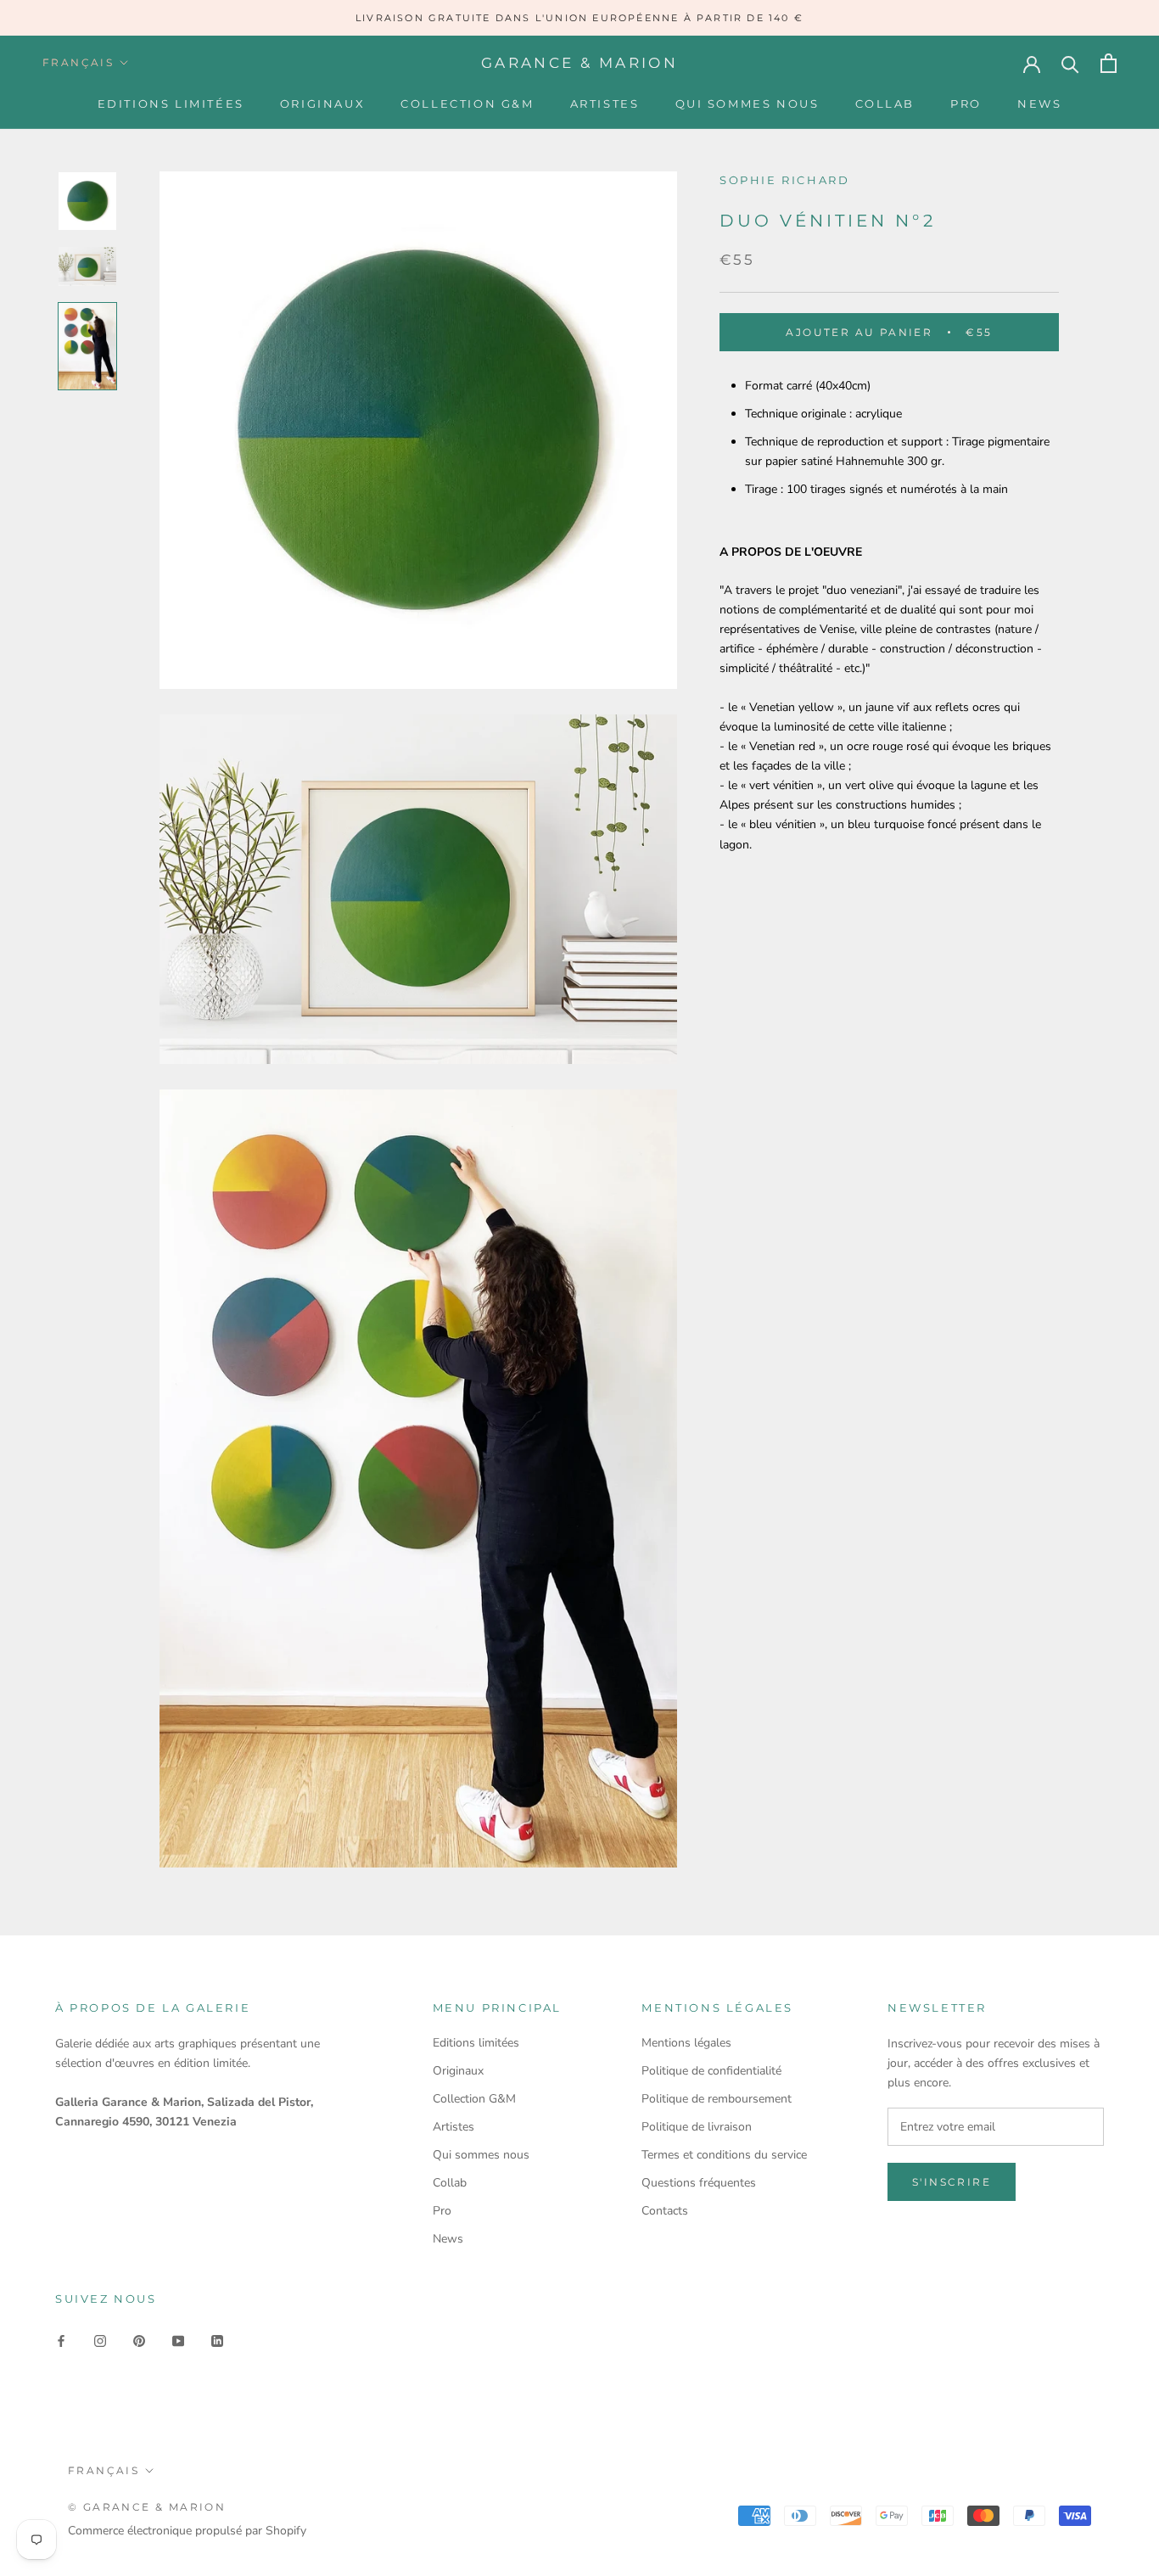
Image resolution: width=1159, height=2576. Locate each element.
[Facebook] (61, 2341)
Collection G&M (467, 104)
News (1039, 104)
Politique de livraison (697, 2127)
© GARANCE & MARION (147, 2507)
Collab (885, 104)
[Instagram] (100, 2341)
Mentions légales (686, 2043)
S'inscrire (952, 2182)
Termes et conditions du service (724, 2155)
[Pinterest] (139, 2341)
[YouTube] (178, 2341)
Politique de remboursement (717, 2099)
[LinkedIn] (217, 2341)
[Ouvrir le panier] (1109, 63)
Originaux (322, 104)
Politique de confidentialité (711, 2071)
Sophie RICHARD (784, 180)
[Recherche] (1070, 63)
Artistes (605, 104)
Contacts (665, 2211)
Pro (966, 104)
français (78, 62)
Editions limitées (171, 104)
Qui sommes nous (747, 104)
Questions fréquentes (699, 2183)
